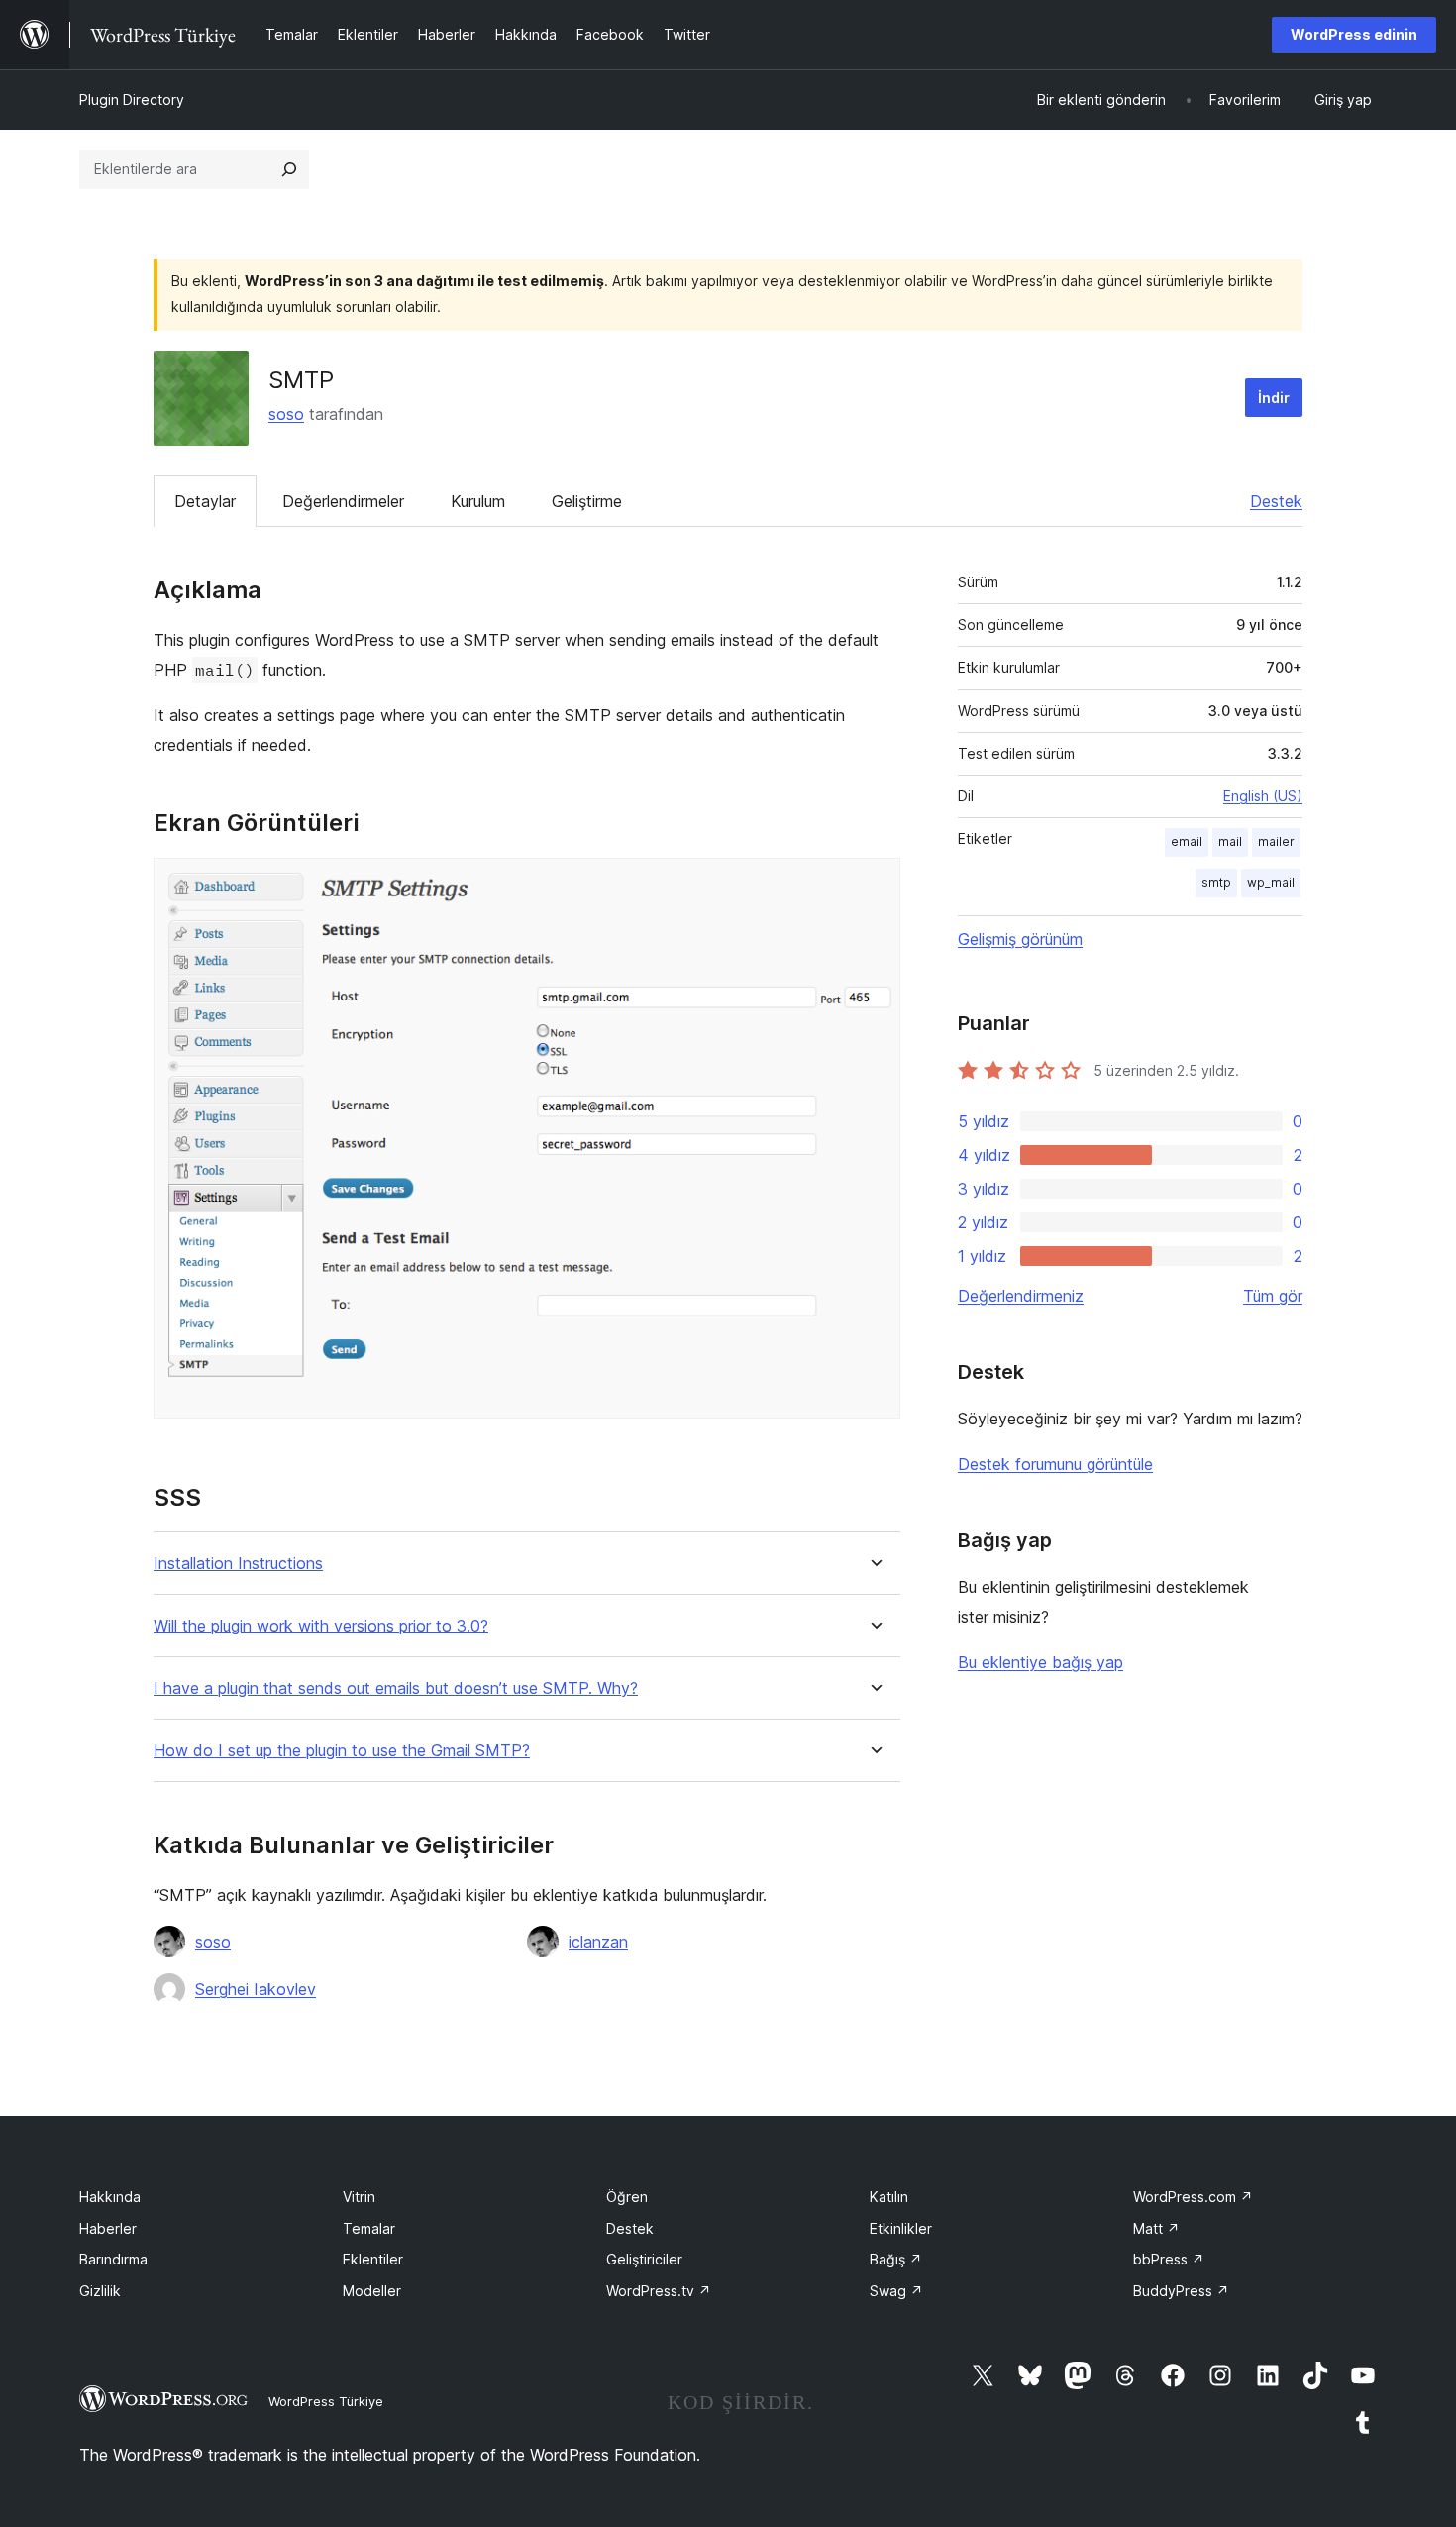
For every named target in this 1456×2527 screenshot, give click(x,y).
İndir (1274, 398)
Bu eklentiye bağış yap (1040, 1662)
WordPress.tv (659, 2291)
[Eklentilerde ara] (289, 169)
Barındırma (113, 2259)
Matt (1156, 2228)
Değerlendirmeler (343, 501)
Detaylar (205, 501)
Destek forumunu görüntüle (1055, 1464)
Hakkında (110, 2197)
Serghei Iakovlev (256, 1989)
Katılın (889, 2197)
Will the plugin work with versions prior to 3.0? (321, 1626)
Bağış (896, 2259)
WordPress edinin (1354, 34)
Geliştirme (587, 501)
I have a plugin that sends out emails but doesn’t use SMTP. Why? (396, 1688)
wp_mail (1271, 882)
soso (286, 414)
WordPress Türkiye (326, 2401)
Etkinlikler (901, 2228)
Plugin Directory (132, 100)
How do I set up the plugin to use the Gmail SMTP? (342, 1751)
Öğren (627, 2197)
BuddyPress (1181, 2291)
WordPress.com (1193, 2197)
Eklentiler (373, 2259)
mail (1230, 842)
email (1187, 842)
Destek (1276, 501)
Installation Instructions (238, 1564)
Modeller (372, 2291)
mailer (1276, 842)
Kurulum (478, 501)
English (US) (1263, 796)
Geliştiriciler (644, 2259)
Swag (896, 2291)
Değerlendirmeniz (1021, 1296)
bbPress (1169, 2259)
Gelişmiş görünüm (1020, 939)
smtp (1216, 882)
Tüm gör (1273, 1296)
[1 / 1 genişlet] (874, 885)
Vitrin (359, 2197)
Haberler (108, 2228)
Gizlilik (100, 2291)
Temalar (369, 2228)
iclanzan (598, 1942)
